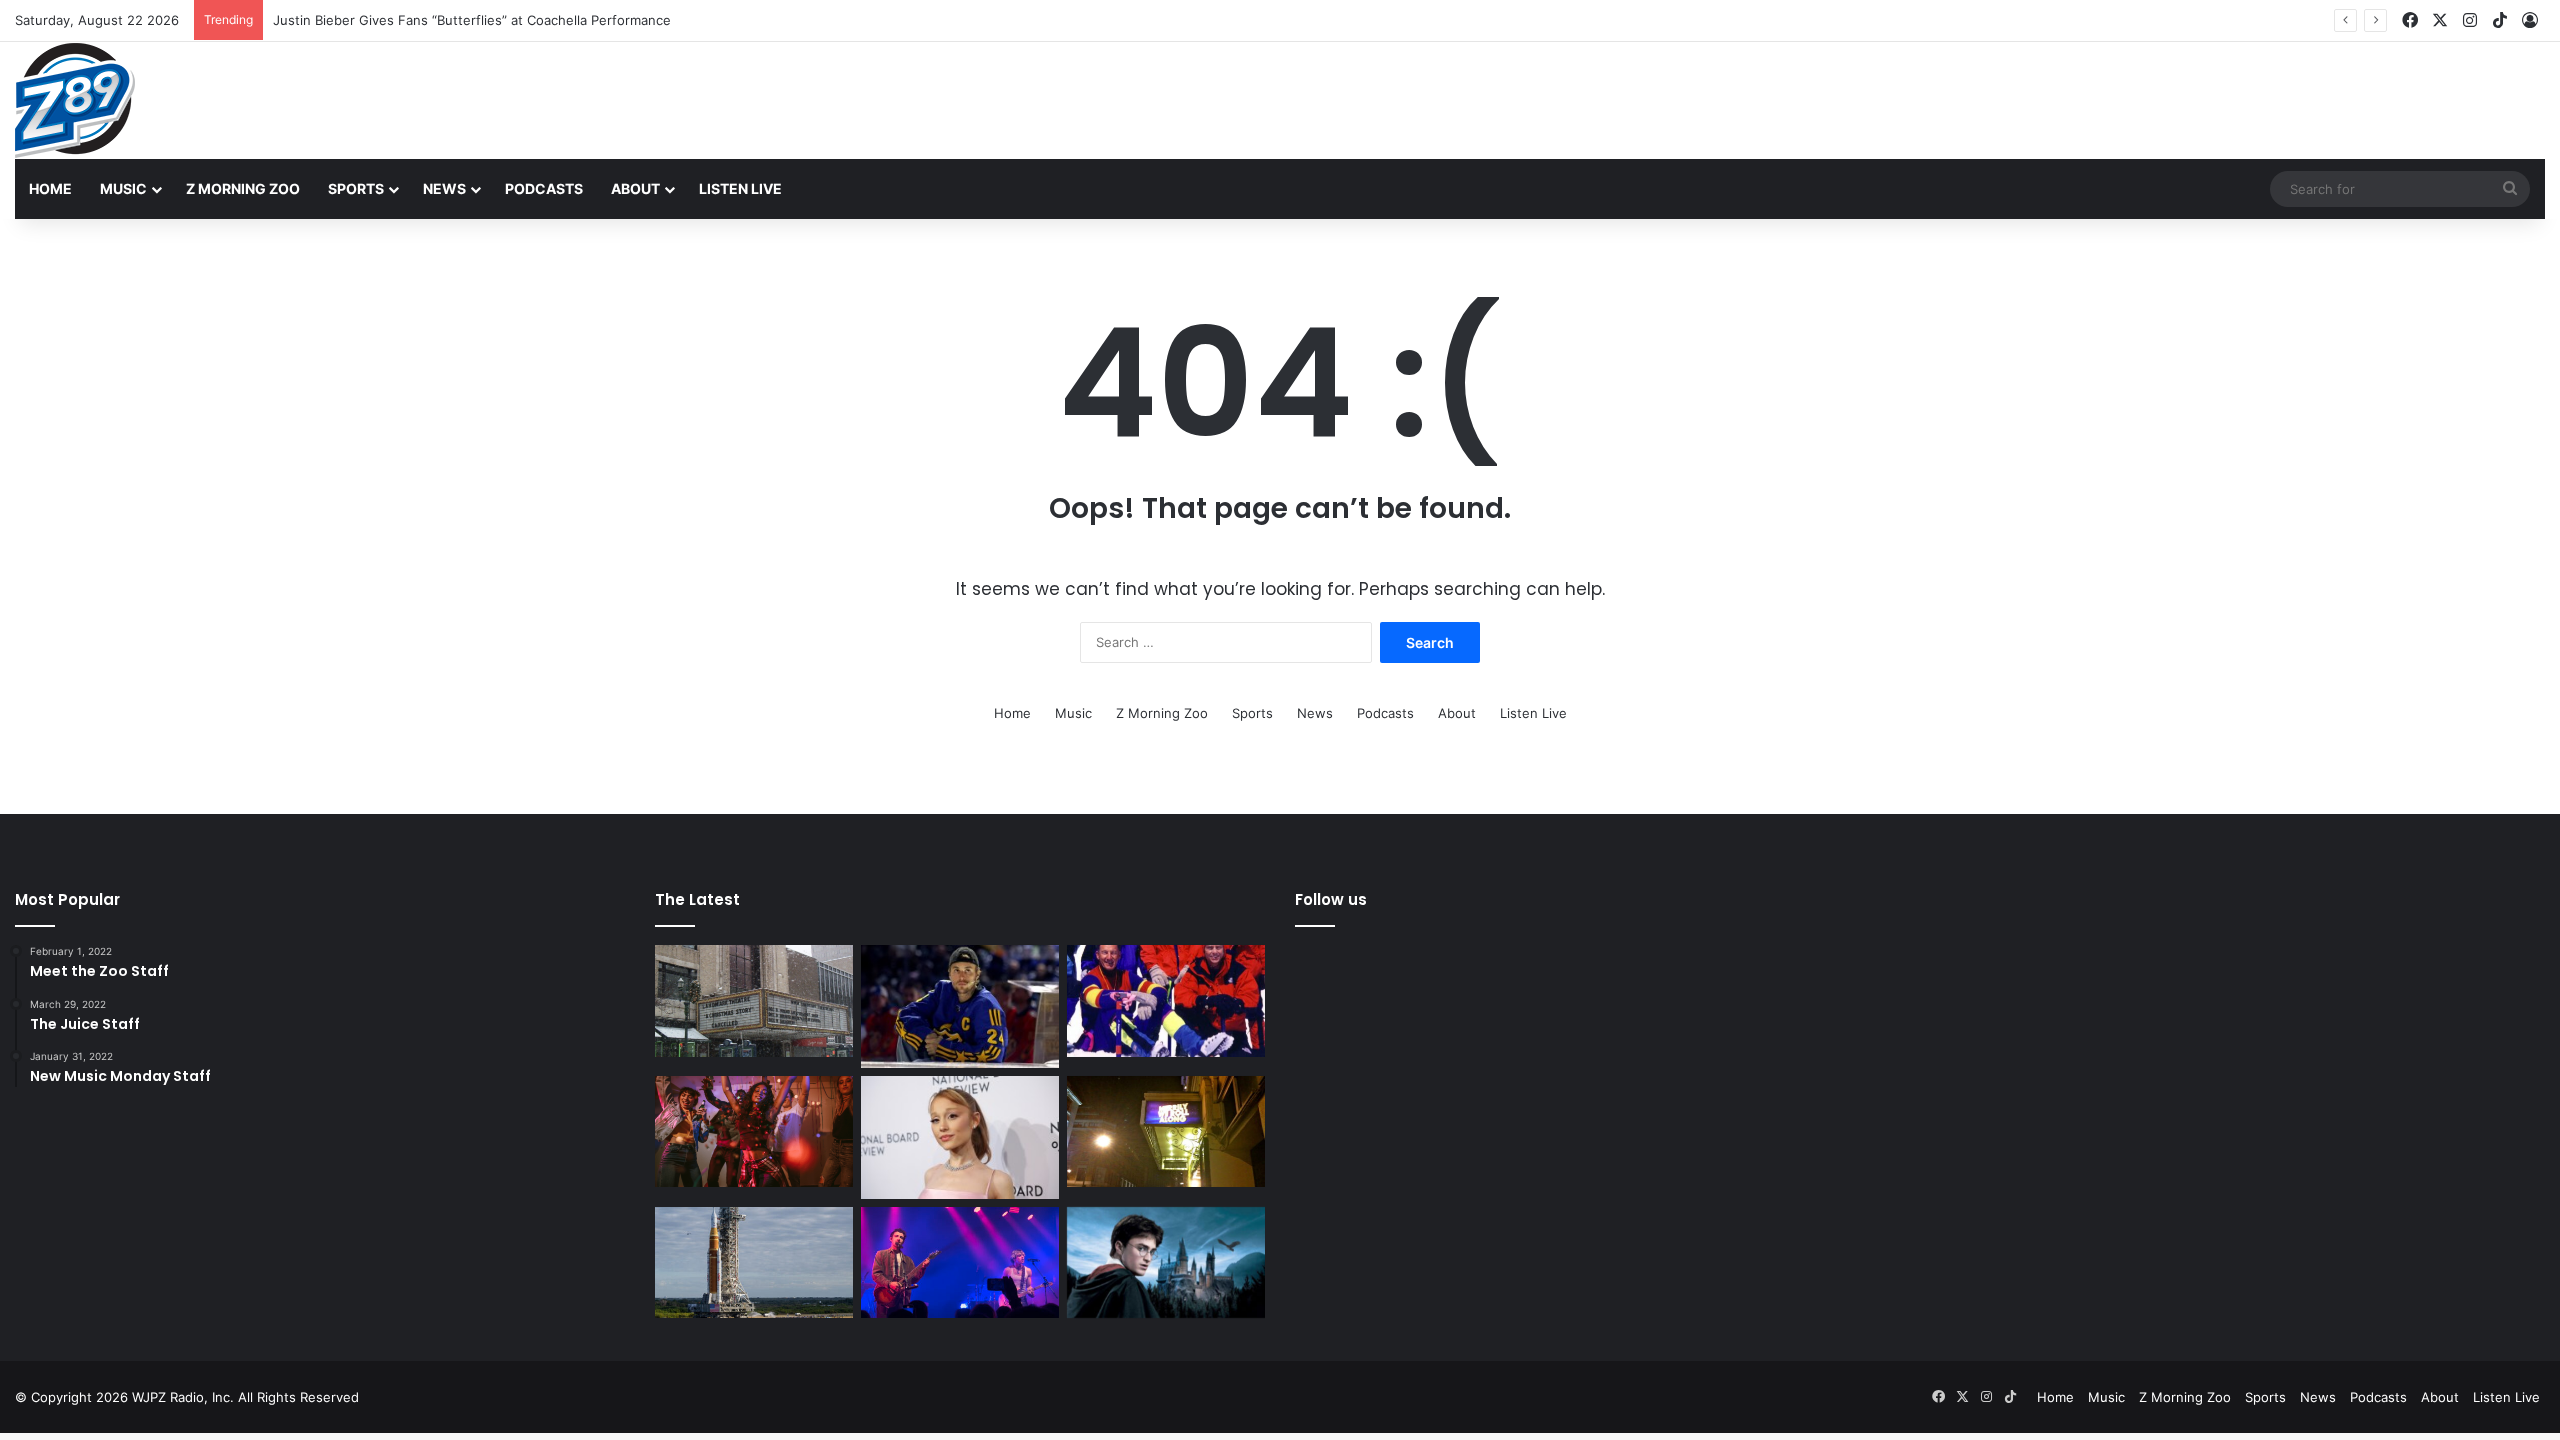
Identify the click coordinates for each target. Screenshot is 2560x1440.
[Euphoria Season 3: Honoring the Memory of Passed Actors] (754, 1132)
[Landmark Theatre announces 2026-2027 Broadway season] (754, 1001)
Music (123, 188)
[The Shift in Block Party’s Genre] (960, 1263)
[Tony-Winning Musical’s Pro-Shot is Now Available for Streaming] (1166, 1132)
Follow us (1331, 899)
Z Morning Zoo (243, 188)
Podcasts (544, 188)
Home (50, 188)
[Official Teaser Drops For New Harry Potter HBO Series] (1166, 1263)
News (444, 188)
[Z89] (75, 100)
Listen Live (740, 188)
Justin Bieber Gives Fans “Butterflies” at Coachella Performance (472, 20)
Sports (356, 188)
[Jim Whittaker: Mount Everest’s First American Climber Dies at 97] (1166, 1001)
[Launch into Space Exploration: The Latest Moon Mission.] (754, 1263)
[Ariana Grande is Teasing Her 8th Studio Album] (960, 1137)
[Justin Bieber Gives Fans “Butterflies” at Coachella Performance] (960, 1006)
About (635, 188)
